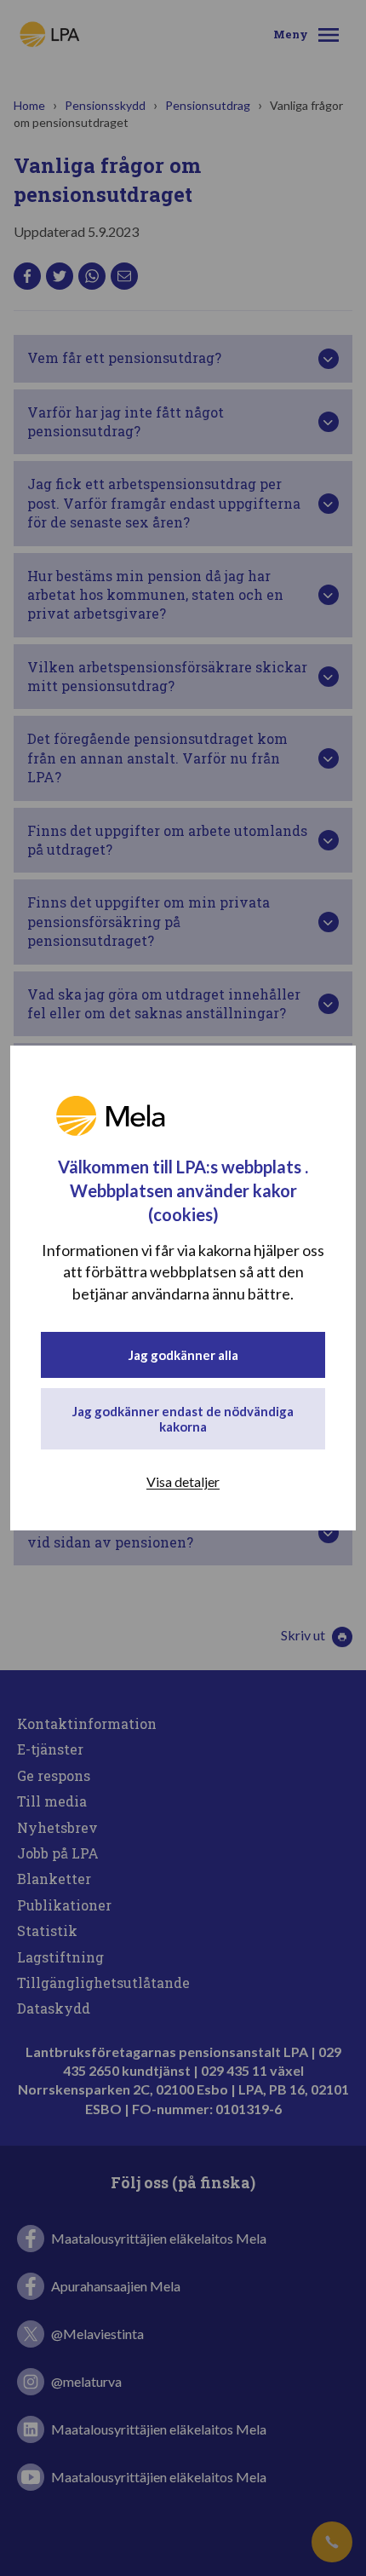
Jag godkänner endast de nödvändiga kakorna (183, 1419)
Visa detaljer (183, 1481)
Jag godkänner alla (183, 1355)
